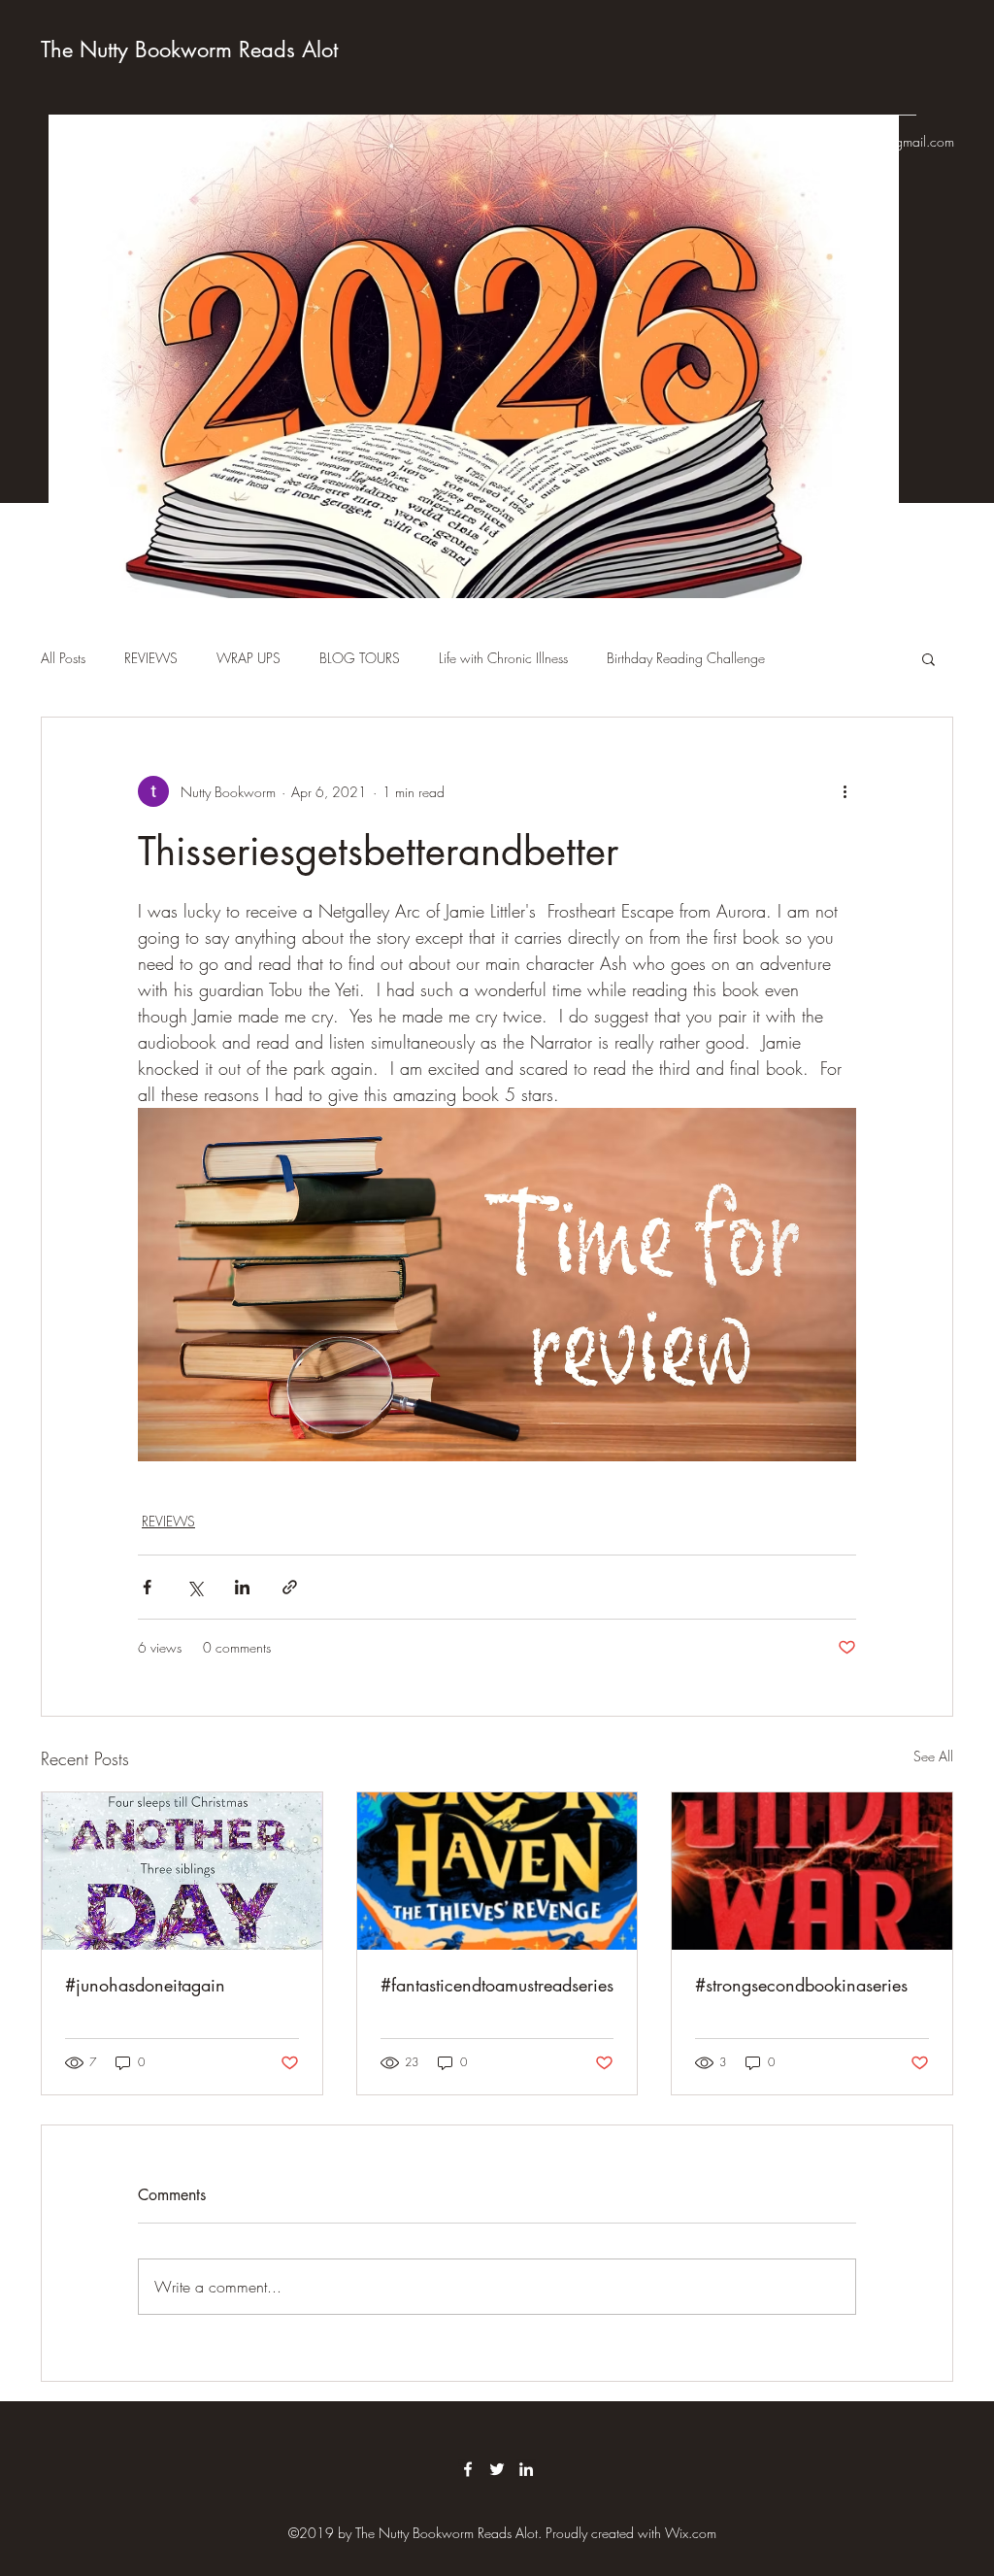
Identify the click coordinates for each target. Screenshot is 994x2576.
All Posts (63, 658)
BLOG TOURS (360, 658)
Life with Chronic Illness (503, 658)
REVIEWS (151, 658)
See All (933, 1756)
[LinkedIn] (526, 2469)
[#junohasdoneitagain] (182, 1871)
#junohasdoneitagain (145, 1985)
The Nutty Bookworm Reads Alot (189, 50)
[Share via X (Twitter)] (195, 1587)
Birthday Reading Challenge (686, 658)
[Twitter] (497, 2469)
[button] (928, 658)
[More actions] (845, 791)
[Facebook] (468, 2469)
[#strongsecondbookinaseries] (812, 1871)
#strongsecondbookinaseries (801, 1985)
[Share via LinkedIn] (242, 1587)
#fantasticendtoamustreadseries (497, 1985)
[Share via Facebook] (147, 1587)
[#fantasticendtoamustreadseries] (497, 1871)
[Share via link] (290, 1587)
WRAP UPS (248, 658)
